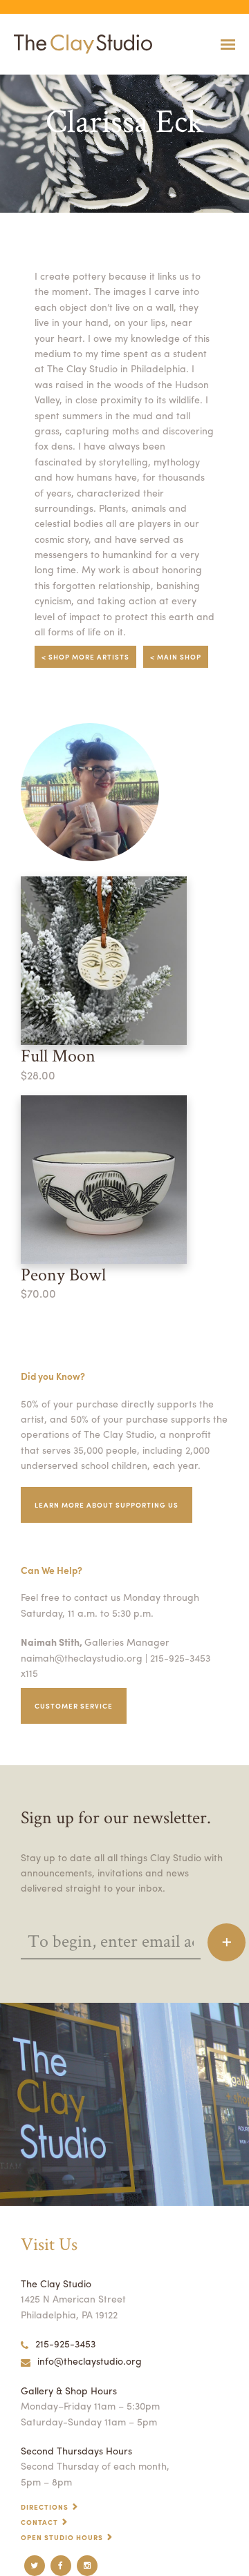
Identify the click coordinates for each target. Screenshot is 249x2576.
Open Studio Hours (62, 2537)
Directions (45, 2507)
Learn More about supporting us (107, 1505)
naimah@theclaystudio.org (82, 1657)
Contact (39, 2522)
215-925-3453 (65, 2343)
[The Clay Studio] (80, 44)
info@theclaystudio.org (90, 2361)
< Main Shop (176, 657)
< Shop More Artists (85, 657)
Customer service (74, 1706)
